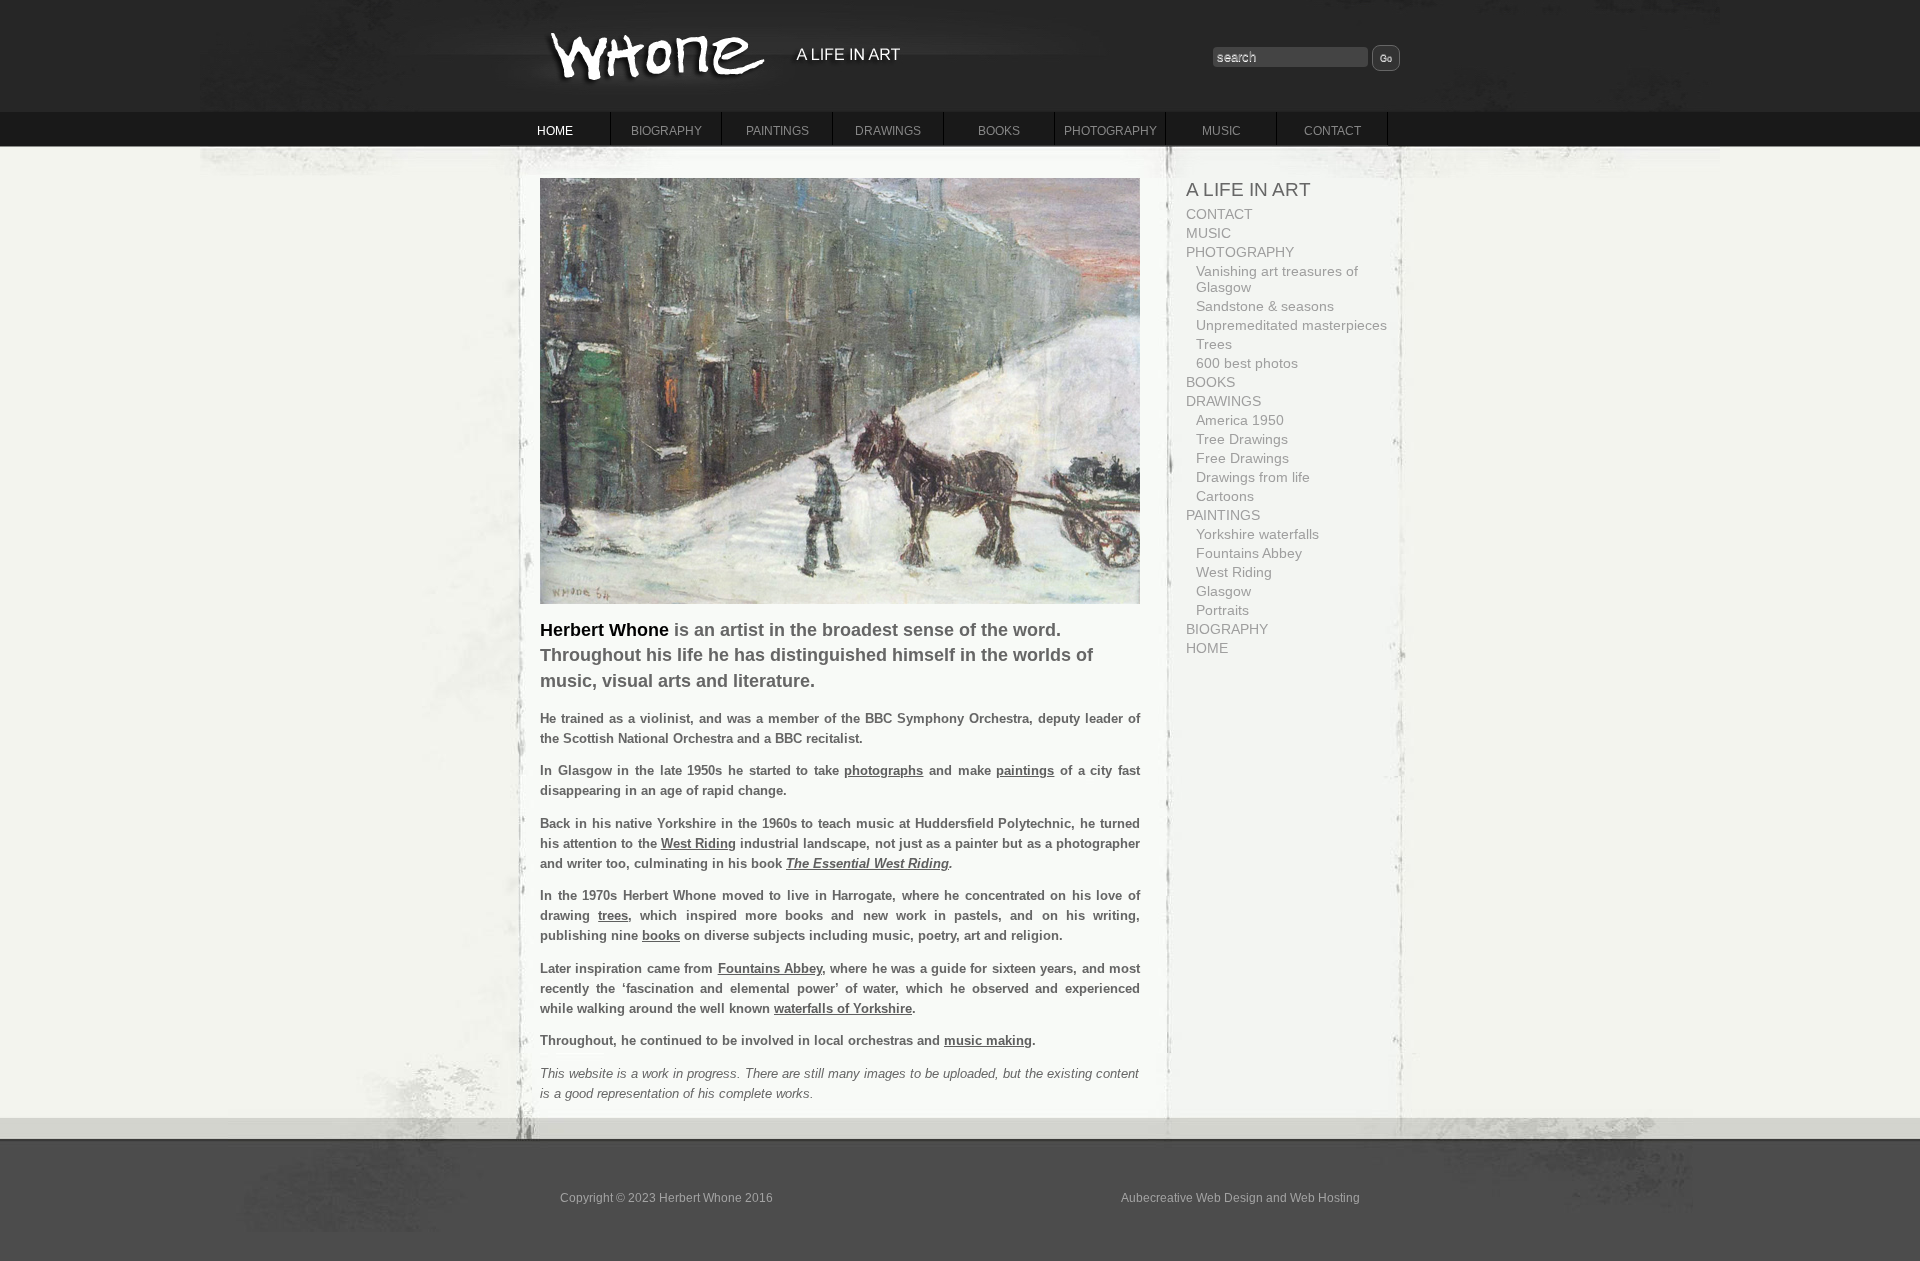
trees (613, 915)
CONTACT (1332, 131)
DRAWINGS (888, 131)
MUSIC (1221, 131)
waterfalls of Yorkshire (843, 1008)
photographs (883, 770)
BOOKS (999, 131)
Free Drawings (1242, 458)
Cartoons (1225, 496)
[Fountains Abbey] (840, 391)
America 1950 (1240, 420)
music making (988, 1040)
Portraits (1222, 610)
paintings (1025, 770)
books (661, 935)
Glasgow (1223, 591)
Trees (1214, 344)
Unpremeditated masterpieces (1291, 325)
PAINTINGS (777, 131)
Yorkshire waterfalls (1257, 534)
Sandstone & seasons (1265, 306)
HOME (555, 131)
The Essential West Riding (867, 863)
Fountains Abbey (770, 968)
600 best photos (1247, 363)
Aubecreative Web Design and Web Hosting (1240, 1198)
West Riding (698, 843)
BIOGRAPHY (666, 131)
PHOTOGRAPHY (1110, 131)
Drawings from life (1253, 477)
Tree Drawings (1242, 439)
